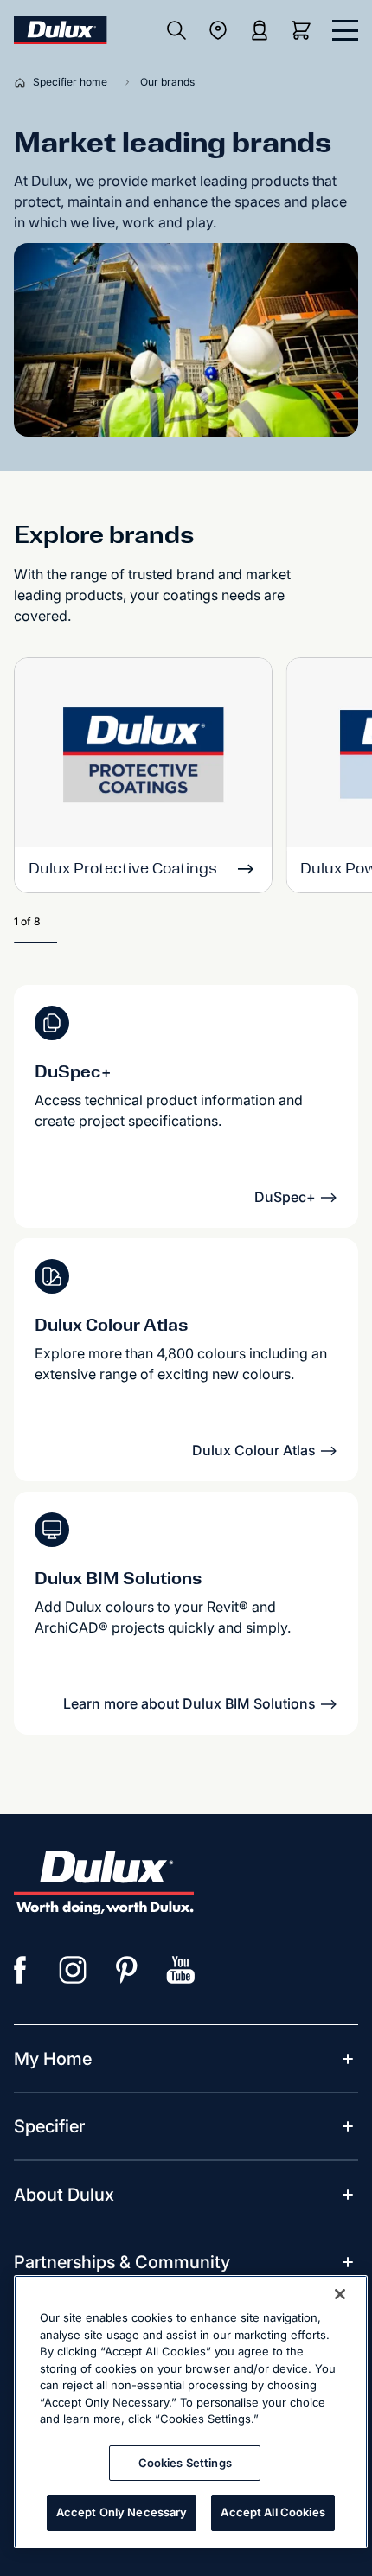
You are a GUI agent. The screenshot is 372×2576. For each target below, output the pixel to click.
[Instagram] (74, 1970)
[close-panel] (345, 30)
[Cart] (305, 30)
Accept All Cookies (273, 2512)
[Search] (176, 30)
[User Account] (260, 30)
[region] (191, 2412)
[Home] (23, 82)
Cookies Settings (185, 2463)
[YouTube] (181, 1970)
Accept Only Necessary (122, 2512)
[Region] (218, 30)
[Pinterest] (127, 1970)
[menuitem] (53, 2059)
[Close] (340, 2294)
